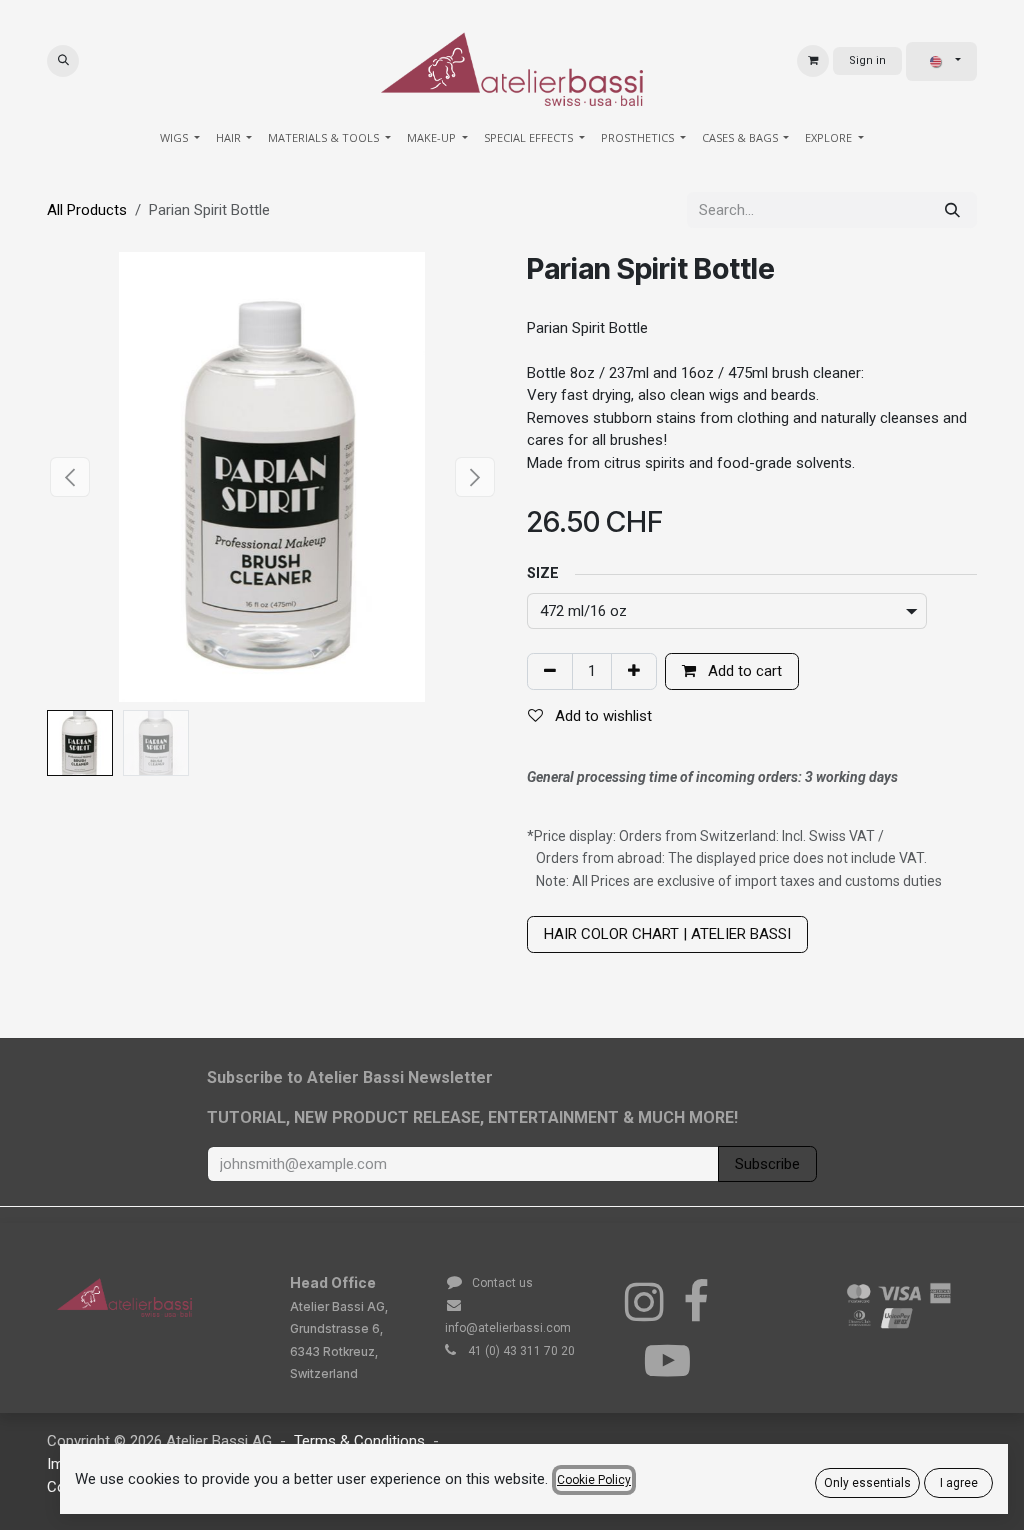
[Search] (952, 210)
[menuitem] (180, 138)
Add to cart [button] (743, 671)
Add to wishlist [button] (601, 716)
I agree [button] (959, 1483)
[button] (63, 61)
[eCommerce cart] (813, 61)
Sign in (867, 60)
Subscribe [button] (767, 1164)
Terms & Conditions (359, 1441)
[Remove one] (550, 671)
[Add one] (634, 671)
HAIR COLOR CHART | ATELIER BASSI (667, 934)
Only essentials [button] (867, 1483)
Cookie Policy (594, 1480)
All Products (87, 210)
